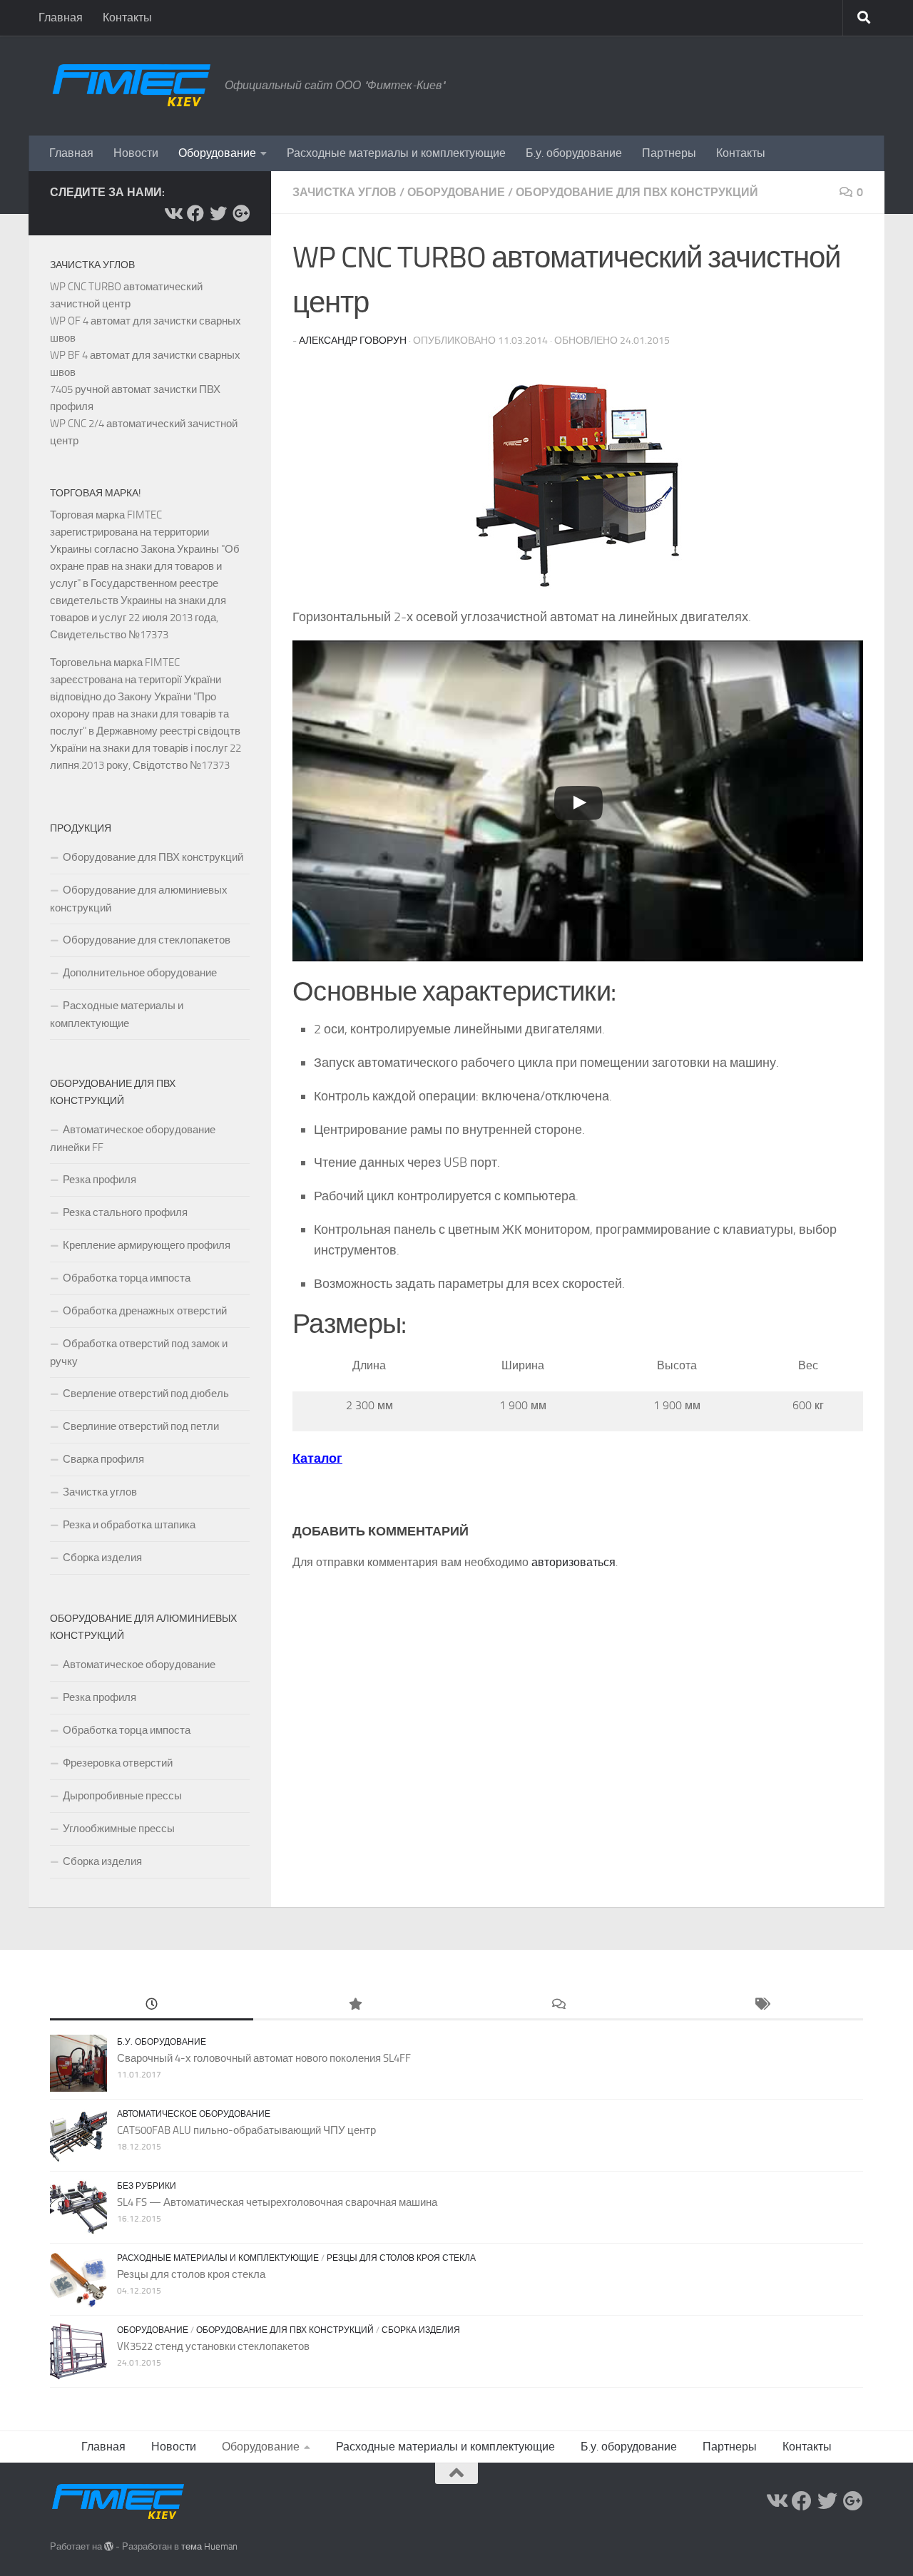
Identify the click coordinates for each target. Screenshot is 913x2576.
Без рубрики (147, 2186)
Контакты (127, 17)
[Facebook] (195, 213)
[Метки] (761, 2005)
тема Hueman (209, 2546)
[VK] (173, 213)
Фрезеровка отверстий (118, 1763)
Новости (136, 153)
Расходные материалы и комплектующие (396, 153)
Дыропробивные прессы (122, 1796)
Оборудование (217, 153)
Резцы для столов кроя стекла (401, 2258)
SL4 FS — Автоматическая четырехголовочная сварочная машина (277, 2202)
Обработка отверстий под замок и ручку (139, 1353)
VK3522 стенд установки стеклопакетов (213, 2346)
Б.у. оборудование (574, 153)
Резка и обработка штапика (129, 1525)
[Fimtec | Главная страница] (130, 86)
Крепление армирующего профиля (147, 1245)
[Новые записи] (152, 2005)
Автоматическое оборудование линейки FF (133, 1139)
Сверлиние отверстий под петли (141, 1426)
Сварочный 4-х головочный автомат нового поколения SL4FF (264, 2058)
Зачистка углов (345, 192)
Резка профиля (100, 1180)
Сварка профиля (103, 1459)
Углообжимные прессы (119, 1829)
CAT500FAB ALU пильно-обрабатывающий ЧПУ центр (246, 2130)
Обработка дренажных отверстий (145, 1311)
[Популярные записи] (355, 2005)
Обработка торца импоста (127, 1278)
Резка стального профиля (125, 1212)
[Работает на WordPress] (109, 2546)
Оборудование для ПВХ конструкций (637, 192)
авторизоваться (573, 1562)
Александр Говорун (353, 341)
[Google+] (241, 213)
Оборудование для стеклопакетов (147, 940)
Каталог (317, 1458)
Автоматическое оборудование (139, 1665)
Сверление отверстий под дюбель (146, 1394)
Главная (61, 17)
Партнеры (669, 153)
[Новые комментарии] (558, 2005)
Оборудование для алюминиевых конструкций (139, 899)
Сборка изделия (102, 1558)
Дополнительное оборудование (140, 973)
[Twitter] (218, 213)
